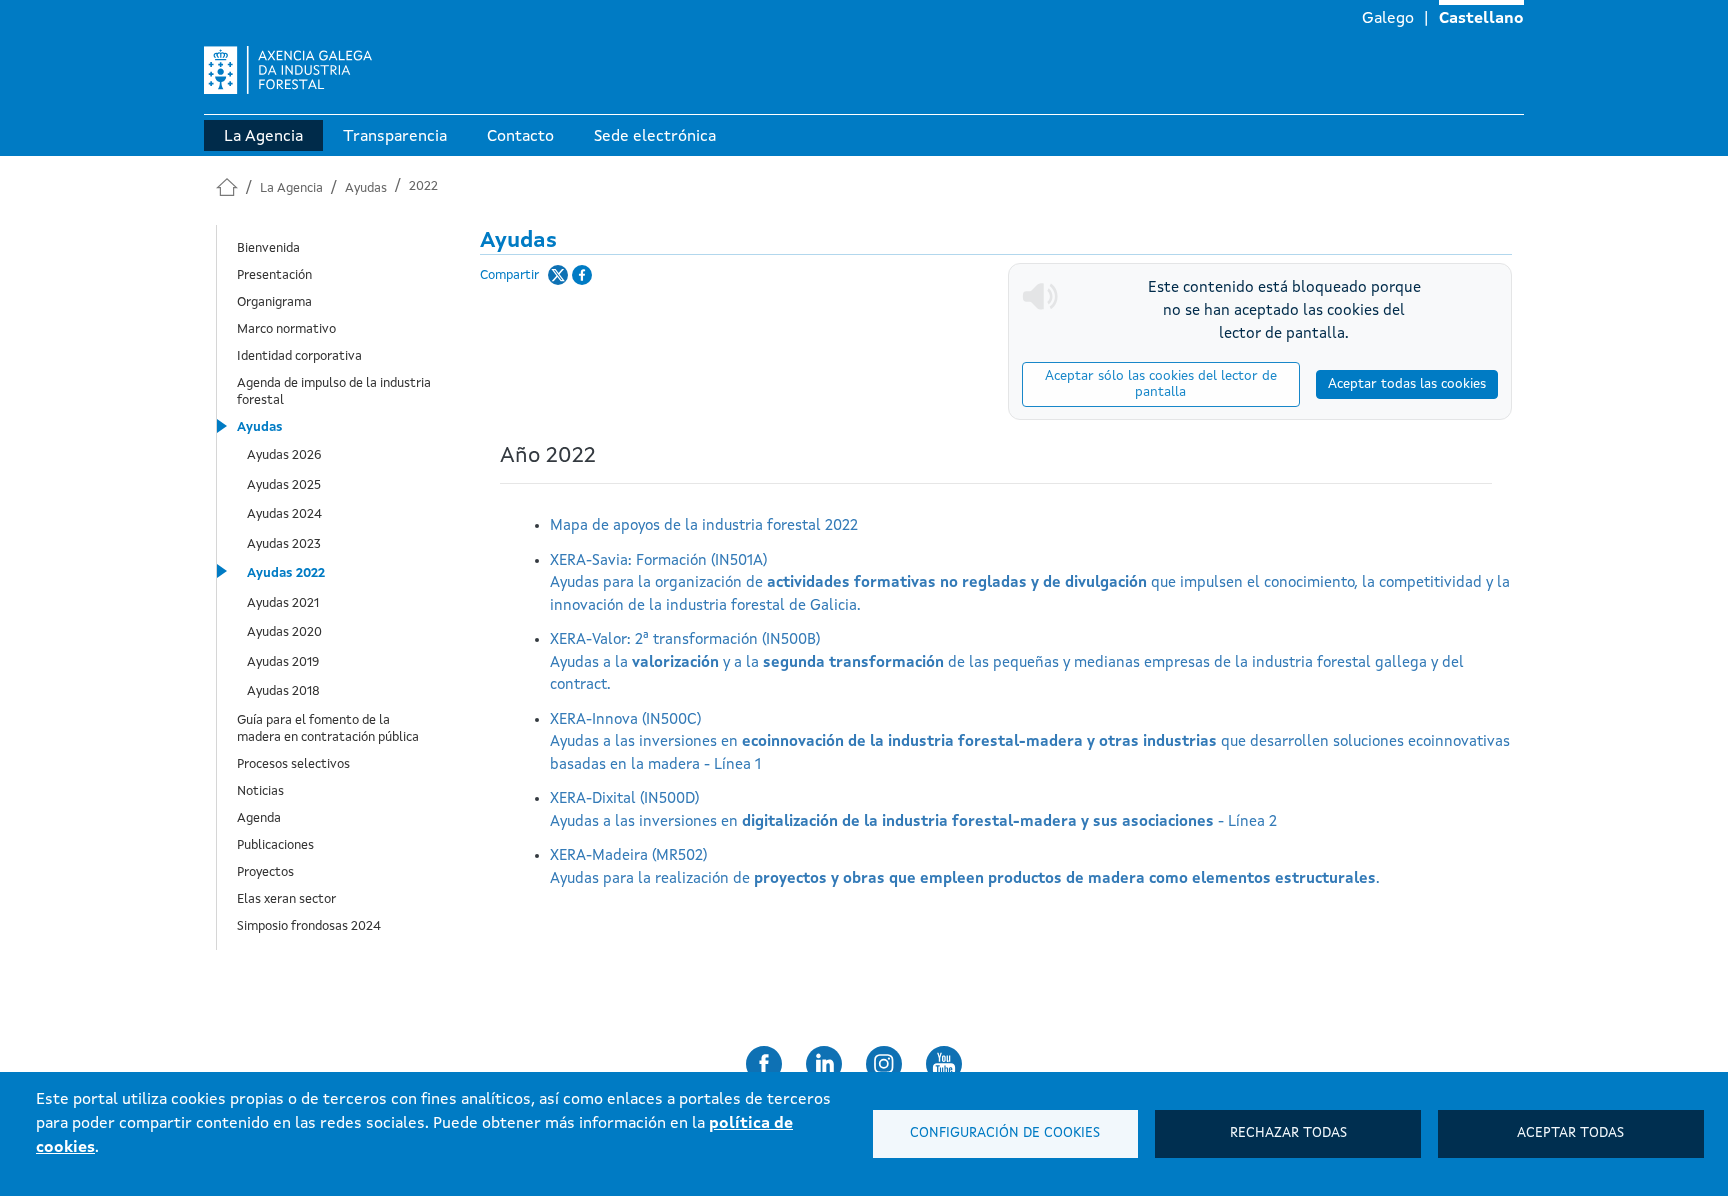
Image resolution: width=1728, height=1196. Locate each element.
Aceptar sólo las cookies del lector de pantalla (1161, 384)
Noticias (260, 791)
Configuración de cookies (1005, 1133)
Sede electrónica (655, 137)
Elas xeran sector (286, 899)
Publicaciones (275, 845)
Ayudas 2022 (286, 573)
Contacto (520, 137)
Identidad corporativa (299, 356)
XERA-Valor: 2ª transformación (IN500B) (1007, 663)
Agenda (259, 818)
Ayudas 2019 (283, 662)
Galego (1388, 19)
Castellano (1481, 19)
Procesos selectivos (293, 764)
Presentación (274, 275)
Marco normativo (286, 329)
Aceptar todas (1570, 1133)
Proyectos (265, 872)
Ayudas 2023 (284, 544)
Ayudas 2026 (284, 455)
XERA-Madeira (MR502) (965, 868)
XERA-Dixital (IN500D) (913, 811)
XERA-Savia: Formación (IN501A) (1030, 584)
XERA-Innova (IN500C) (1030, 743)
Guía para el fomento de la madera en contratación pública (328, 729)
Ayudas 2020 (284, 632)
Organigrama (274, 302)
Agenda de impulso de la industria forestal (334, 392)
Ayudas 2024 (284, 514)
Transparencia (395, 137)
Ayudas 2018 (283, 691)
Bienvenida (268, 248)
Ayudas (366, 188)
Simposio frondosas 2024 (309, 926)
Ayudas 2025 (284, 485)
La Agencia (263, 137)
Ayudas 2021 (283, 603)
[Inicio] (288, 77)
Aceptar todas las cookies (1407, 384)
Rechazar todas (1288, 1133)
